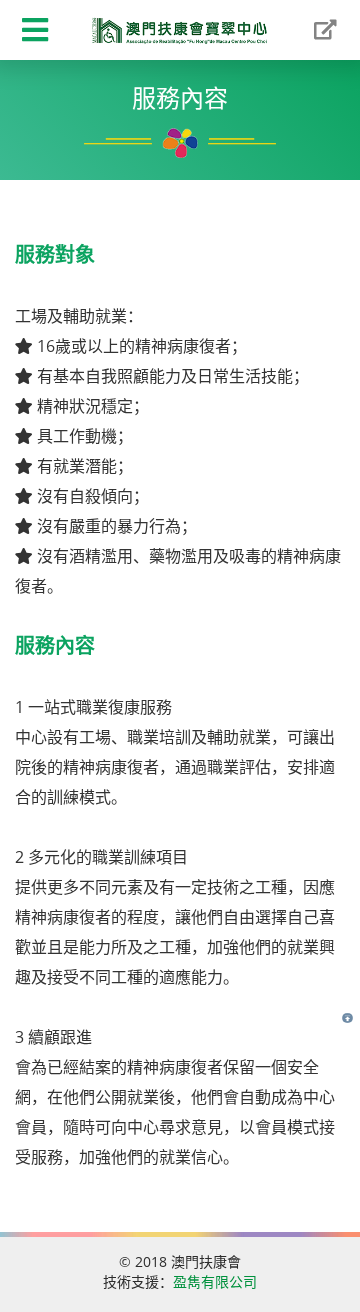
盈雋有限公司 (215, 1281)
